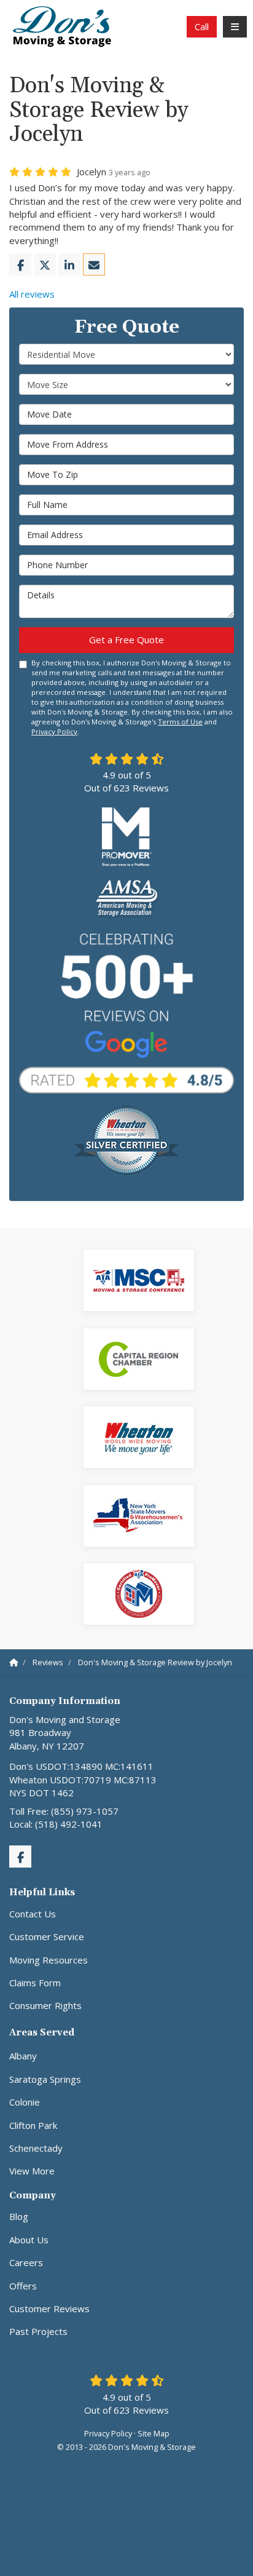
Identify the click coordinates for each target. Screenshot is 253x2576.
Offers (23, 2286)
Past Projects (38, 2331)
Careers (26, 2262)
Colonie (25, 2102)
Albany (23, 2056)
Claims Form (35, 1983)
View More (32, 2171)
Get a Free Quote (126, 640)
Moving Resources (49, 1960)
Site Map (154, 2433)
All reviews (32, 294)
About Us (29, 2240)
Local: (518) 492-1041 (56, 1824)
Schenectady (36, 2148)
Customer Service (47, 1936)
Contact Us (33, 1914)
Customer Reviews (49, 2308)
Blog (19, 2216)
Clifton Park (33, 2125)
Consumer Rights (45, 2005)
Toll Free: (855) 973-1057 (64, 1811)
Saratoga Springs (45, 2079)
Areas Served (42, 2033)
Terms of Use (180, 722)
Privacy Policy (54, 731)
